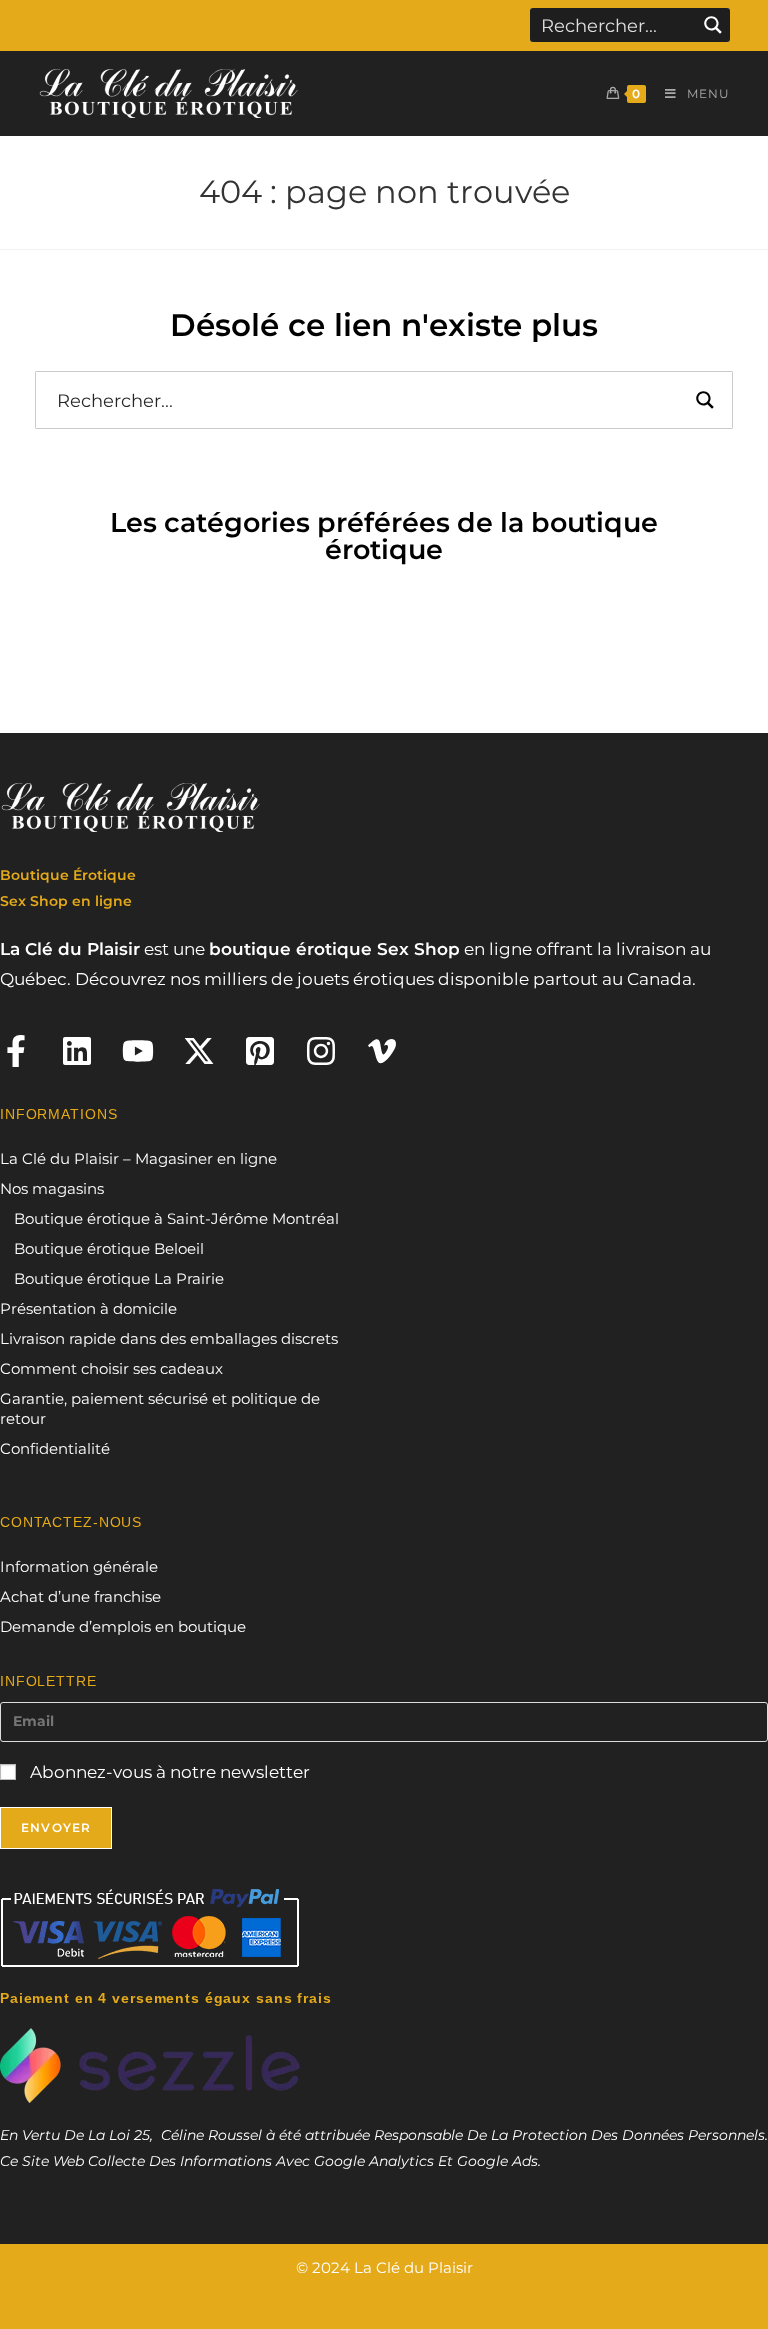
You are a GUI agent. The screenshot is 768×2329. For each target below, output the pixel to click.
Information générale (79, 1566)
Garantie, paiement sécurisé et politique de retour (160, 1408)
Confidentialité (55, 1448)
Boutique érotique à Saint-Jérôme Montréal (176, 1218)
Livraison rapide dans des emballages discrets (169, 1338)
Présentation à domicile (88, 1308)
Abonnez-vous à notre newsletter (168, 1772)
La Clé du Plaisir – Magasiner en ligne (138, 1158)
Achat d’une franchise (80, 1596)
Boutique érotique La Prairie (119, 1278)
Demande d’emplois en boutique (123, 1626)
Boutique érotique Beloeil (109, 1248)
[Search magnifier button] (713, 25)
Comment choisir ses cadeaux (111, 1368)
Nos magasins (52, 1188)
